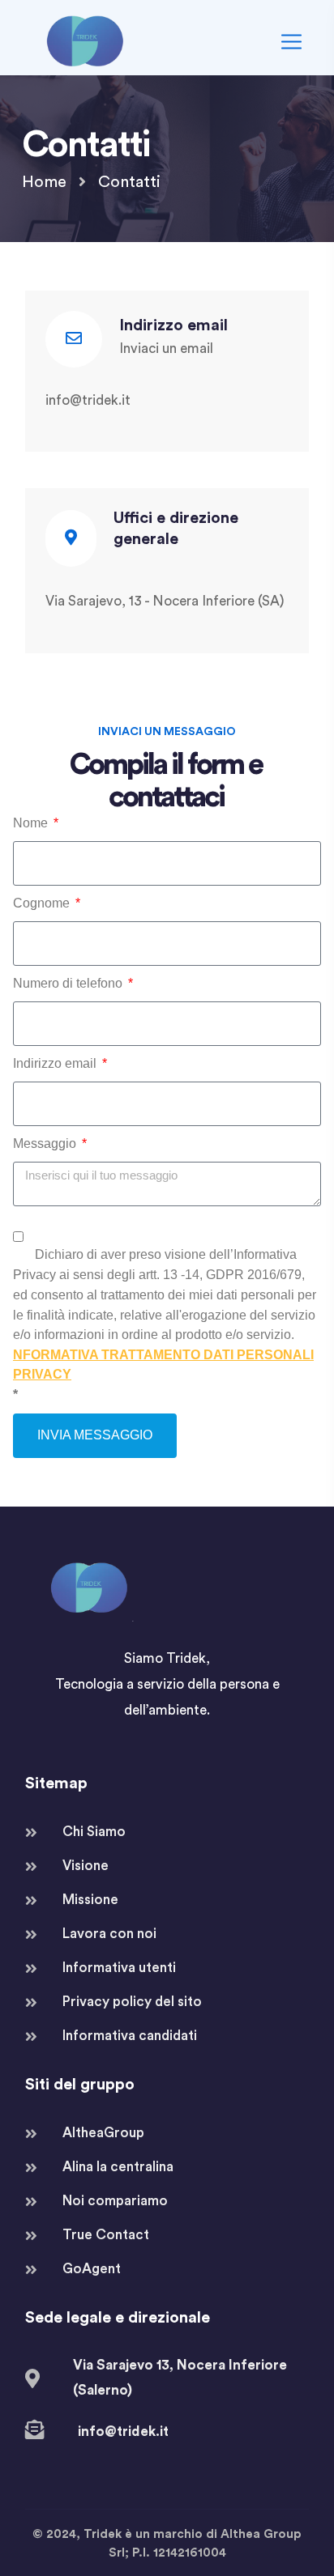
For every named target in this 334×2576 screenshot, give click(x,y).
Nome (32, 823)
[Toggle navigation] (289, 42)
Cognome (43, 903)
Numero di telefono (69, 983)
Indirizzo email (56, 1063)
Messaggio (46, 1143)
